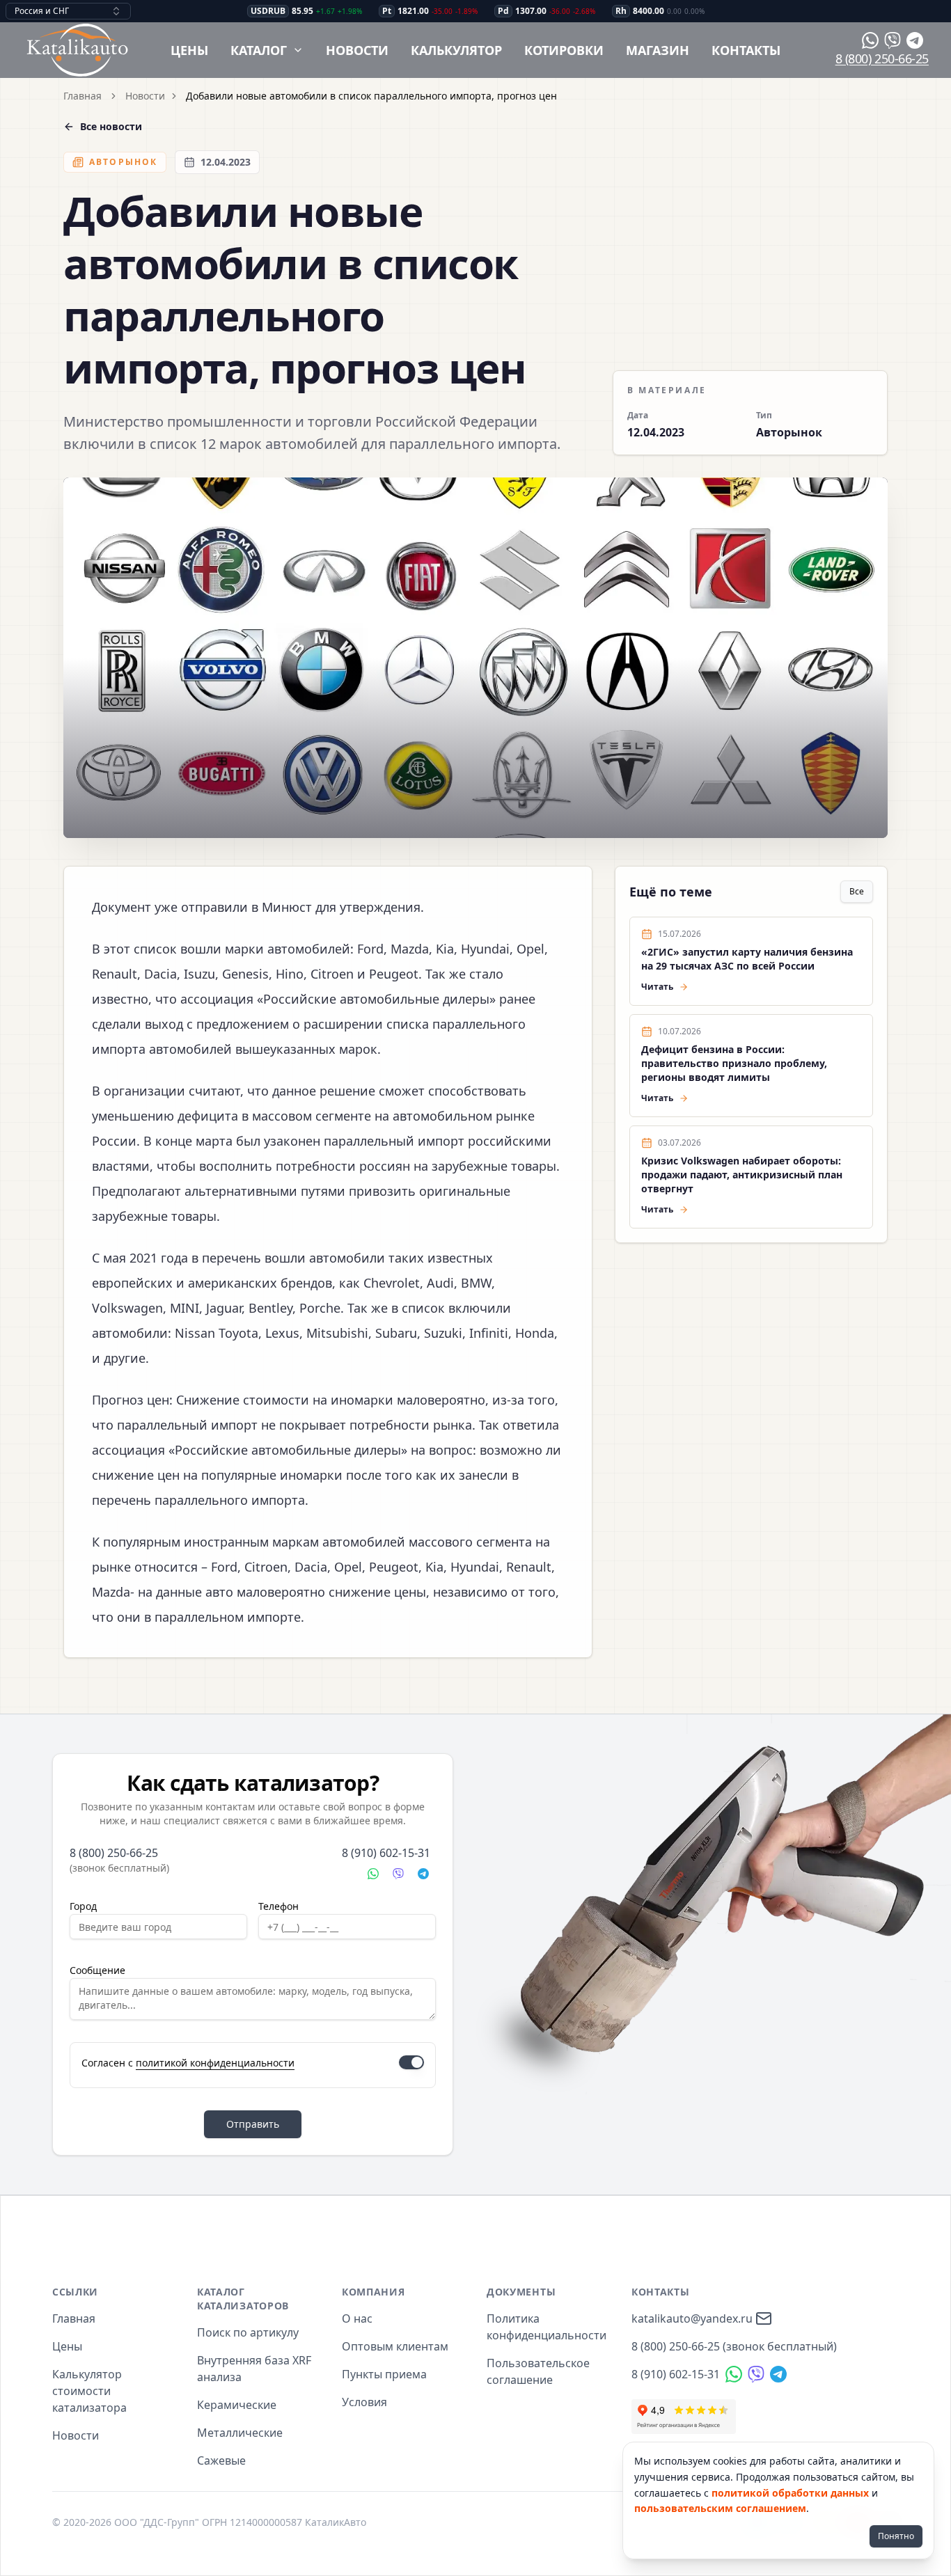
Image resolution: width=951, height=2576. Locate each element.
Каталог (259, 50)
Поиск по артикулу (248, 2332)
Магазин (658, 50)
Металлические (240, 2433)
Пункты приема (384, 2374)
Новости (357, 50)
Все (857, 891)
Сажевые (221, 2460)
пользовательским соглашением (720, 2508)
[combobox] (68, 11)
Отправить (253, 2124)
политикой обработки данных (790, 2493)
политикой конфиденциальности (215, 2063)
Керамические (237, 2405)
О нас (357, 2318)
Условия (364, 2402)
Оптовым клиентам (395, 2346)
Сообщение (97, 1970)
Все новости (111, 126)
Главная (82, 96)
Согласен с (188, 2063)
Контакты (746, 50)
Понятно (896, 2536)
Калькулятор (456, 50)
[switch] (411, 2062)
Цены (189, 50)
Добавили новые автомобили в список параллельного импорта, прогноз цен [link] (371, 96)
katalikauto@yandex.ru (692, 2318)
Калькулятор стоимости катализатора (89, 2391)
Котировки (564, 50)
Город (83, 1906)
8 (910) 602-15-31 (386, 1853)
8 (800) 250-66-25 (882, 58)
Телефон (278, 1906)
